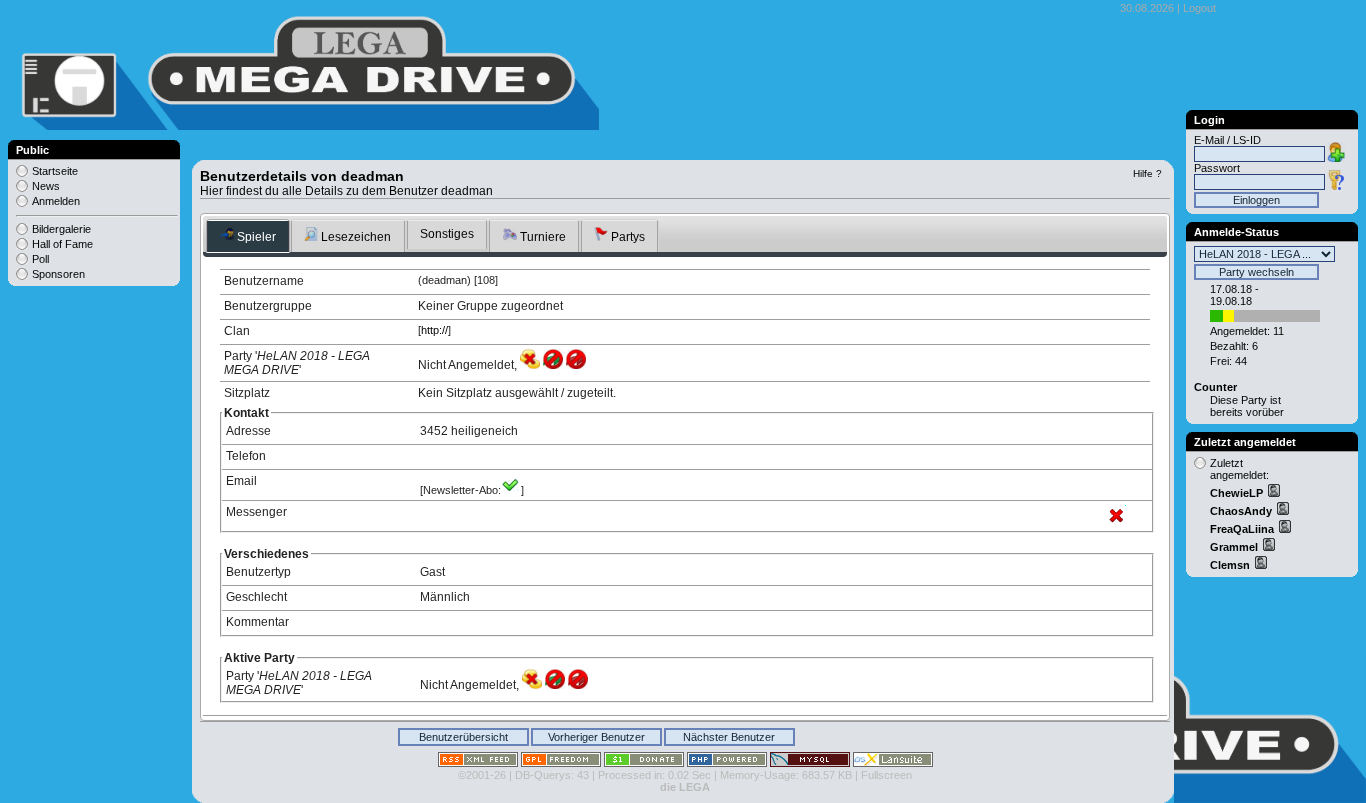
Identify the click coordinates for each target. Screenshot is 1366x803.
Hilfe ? (1147, 173)
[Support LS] (644, 763)
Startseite (55, 171)
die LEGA (685, 787)
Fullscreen (886, 775)
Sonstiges (447, 234)
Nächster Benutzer (729, 737)
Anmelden (56, 201)
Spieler (255, 237)
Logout (1199, 8)
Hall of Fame (62, 244)
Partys (626, 237)
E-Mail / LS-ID (1227, 140)
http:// (434, 330)
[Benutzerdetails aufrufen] (1273, 493)
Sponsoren (58, 274)
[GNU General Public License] (561, 763)
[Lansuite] (893, 763)
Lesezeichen (354, 237)
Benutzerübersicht (463, 737)
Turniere (541, 237)
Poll (40, 259)
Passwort (1217, 168)
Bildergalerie (61, 229)
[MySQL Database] (810, 763)
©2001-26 (482, 775)
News (46, 186)
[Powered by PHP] (727, 763)
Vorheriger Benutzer (596, 737)
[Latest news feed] (478, 763)
